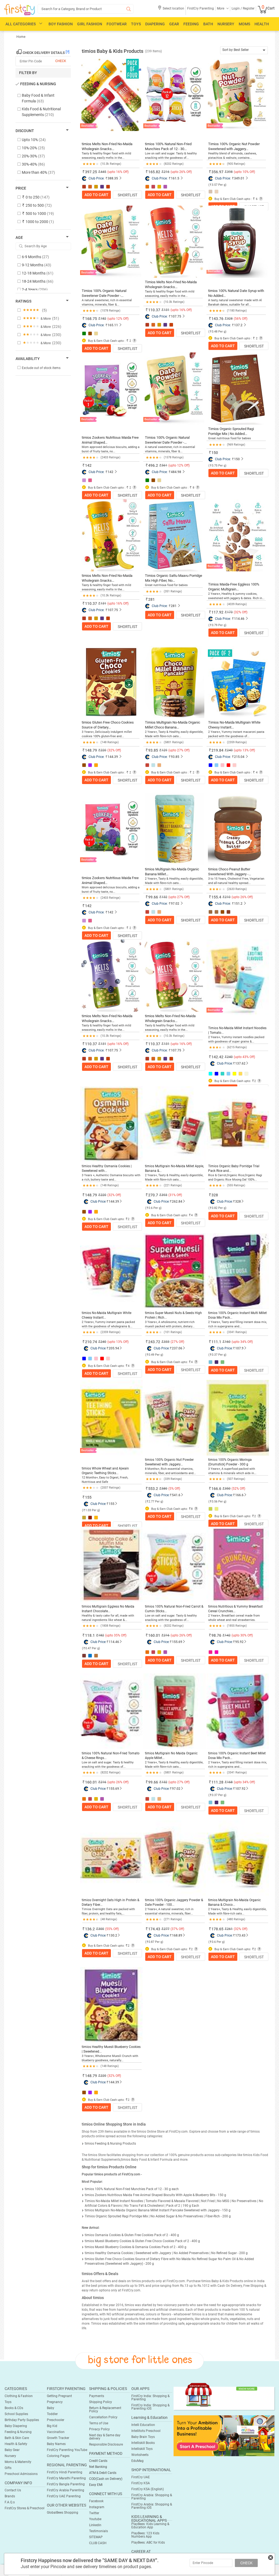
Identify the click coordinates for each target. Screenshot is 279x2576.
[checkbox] (40, 98)
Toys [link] (8, 2402)
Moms (244, 24)
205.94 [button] (114, 1348)
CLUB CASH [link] (98, 2543)
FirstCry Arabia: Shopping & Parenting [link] (152, 2497)
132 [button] (164, 1782)
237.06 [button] (177, 1348)
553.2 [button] (153, 1489)
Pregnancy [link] (55, 2402)
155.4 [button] (216, 897)
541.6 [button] (176, 1495)
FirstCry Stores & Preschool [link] (25, 2508)
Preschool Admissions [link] (21, 2474)
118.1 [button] (90, 1635)
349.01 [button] (239, 178)
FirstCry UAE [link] (141, 2477)
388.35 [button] (113, 178)
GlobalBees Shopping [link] (63, 2513)
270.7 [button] (153, 1195)
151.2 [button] (238, 904)
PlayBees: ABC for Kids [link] (148, 2543)
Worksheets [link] (140, 2455)
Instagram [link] (97, 2507)
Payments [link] (97, 2396)
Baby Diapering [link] (16, 2426)
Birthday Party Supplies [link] (22, 2420)
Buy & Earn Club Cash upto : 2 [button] (109, 341)
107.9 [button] (239, 1348)
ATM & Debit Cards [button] (103, 2473)
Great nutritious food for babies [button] (230, 438)
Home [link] (21, 37)
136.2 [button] (90, 1929)
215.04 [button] (239, 757)
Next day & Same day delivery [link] (105, 2437)
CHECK (246, 2563)
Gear (174, 24)
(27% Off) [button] (177, 1342)
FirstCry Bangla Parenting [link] (66, 2484)
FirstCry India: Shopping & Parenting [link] (150, 2398)
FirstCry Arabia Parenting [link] (66, 2490)
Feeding (191, 24)
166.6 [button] (216, 1489)
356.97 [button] (217, 172)
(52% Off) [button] (238, 1489)
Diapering (155, 24)
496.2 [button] (153, 465)
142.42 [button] (217, 1057)
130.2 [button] (113, 1935)
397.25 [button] (91, 172)
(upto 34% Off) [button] (242, 1342)
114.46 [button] (239, 619)
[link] (224, 2435)
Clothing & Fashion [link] (19, 2396)
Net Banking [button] (98, 2467)
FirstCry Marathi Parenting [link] (66, 2478)
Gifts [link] (8, 2468)
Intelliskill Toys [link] (142, 2449)
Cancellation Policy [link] (103, 2417)
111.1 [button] (216, 1342)
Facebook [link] (96, 2501)
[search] (86, 9)
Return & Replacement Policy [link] (105, 2410)
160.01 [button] (154, 1635)
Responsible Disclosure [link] (106, 2444)
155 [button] (88, 1497)
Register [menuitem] (248, 8)
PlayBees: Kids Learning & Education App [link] (150, 2526)
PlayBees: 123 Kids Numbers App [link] (145, 2535)
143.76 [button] (217, 319)
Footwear (117, 24)
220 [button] (103, 1195)
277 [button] (167, 1929)
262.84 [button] (177, 1202)
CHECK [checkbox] (61, 61)
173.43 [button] (240, 1935)
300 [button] (101, 1929)
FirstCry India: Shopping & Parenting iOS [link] (150, 2407)
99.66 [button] (153, 897)
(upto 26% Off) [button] (181, 172)
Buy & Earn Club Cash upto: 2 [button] (235, 1081)
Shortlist (128, 195)
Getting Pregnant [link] (59, 2396)
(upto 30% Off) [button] (242, 1635)
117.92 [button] (217, 612)
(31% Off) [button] (175, 1195)
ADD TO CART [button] (96, 195)
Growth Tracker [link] (58, 2438)
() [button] (217, 185)
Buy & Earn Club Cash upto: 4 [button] (172, 1215)
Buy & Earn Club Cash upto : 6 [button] (236, 199)
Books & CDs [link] (14, 2408)
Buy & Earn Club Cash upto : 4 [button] (236, 772)
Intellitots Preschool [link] (146, 2431)
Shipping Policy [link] (101, 2402)
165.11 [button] (113, 325)
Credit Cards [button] (98, 2461)
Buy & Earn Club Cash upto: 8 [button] (172, 1509)
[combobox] (244, 50)
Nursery (226, 24)
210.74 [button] (91, 1342)
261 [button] (230, 1929)
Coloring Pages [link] (58, 2456)
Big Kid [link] (52, 2426)
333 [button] (167, 1342)
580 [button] (164, 1489)
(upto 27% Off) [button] (179, 750)
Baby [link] (51, 2408)
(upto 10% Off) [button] (244, 172)
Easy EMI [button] (96, 2485)
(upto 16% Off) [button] (118, 172)
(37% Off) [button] (177, 1929)
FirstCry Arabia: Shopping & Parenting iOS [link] (152, 2506)
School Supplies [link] (16, 2414)
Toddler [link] (52, 2414)
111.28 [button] (217, 1782)
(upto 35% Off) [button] (116, 1635)
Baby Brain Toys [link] (143, 2437)
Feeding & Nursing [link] (18, 2432)
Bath (208, 24)
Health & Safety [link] (16, 2444)
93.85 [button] (153, 750)
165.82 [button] (154, 172)
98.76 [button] (216, 1635)
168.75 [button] (91, 319)
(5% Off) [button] (174, 1489)
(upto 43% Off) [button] (244, 1057)
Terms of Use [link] (99, 2423)
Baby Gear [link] (12, 2450)
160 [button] (228, 1342)
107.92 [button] (240, 1789)
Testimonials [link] (98, 2531)
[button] (171, 10)
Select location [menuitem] (173, 8)
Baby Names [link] (56, 2444)
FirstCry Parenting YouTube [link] (67, 2450)
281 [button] (151, 599)
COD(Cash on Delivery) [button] (106, 2479)
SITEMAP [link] (96, 2537)
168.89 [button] (177, 1935)
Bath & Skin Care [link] (17, 2438)
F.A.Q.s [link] (10, 2502)
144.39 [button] (113, 757)
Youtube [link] (95, 2519)
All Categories (21, 24)
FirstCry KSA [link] (141, 2483)
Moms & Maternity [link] (18, 2462)
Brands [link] (10, 2496)
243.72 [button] (154, 1342)
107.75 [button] (176, 316)
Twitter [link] (94, 2513)
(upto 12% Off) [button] (118, 319)
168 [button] (230, 1782)
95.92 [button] (239, 1642)
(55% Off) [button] (112, 1929)
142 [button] (88, 465)
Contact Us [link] (13, 2490)
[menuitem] (19, 10)
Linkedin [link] (95, 2525)
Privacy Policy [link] (99, 2429)
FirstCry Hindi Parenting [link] (65, 2472)
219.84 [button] (217, 750)
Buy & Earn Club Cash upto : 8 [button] (172, 488)
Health (262, 24)
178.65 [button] (217, 1929)
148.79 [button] (91, 750)
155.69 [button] (177, 1642)
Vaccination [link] (56, 2432)
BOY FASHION (61, 24)
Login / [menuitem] (237, 8)
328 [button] (215, 1195)
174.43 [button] (154, 1929)
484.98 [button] (176, 472)
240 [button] (230, 1057)
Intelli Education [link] (143, 2425)
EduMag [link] (137, 2461)
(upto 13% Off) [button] (244, 750)
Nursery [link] (10, 2456)
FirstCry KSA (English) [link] (148, 2489)
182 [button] (101, 1635)
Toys (136, 24)
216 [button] (167, 1635)
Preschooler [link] (56, 2420)
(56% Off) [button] (241, 319)
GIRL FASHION (90, 24)
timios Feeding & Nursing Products (110, 2144)
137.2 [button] (238, 325)
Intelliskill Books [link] (143, 2443)
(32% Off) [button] (241, 612)
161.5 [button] (175, 178)
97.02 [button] (175, 904)
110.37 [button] (154, 310)
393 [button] (164, 1195)
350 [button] (228, 1489)
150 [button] (215, 453)
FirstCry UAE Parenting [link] (64, 2496)
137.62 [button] (240, 1063)
